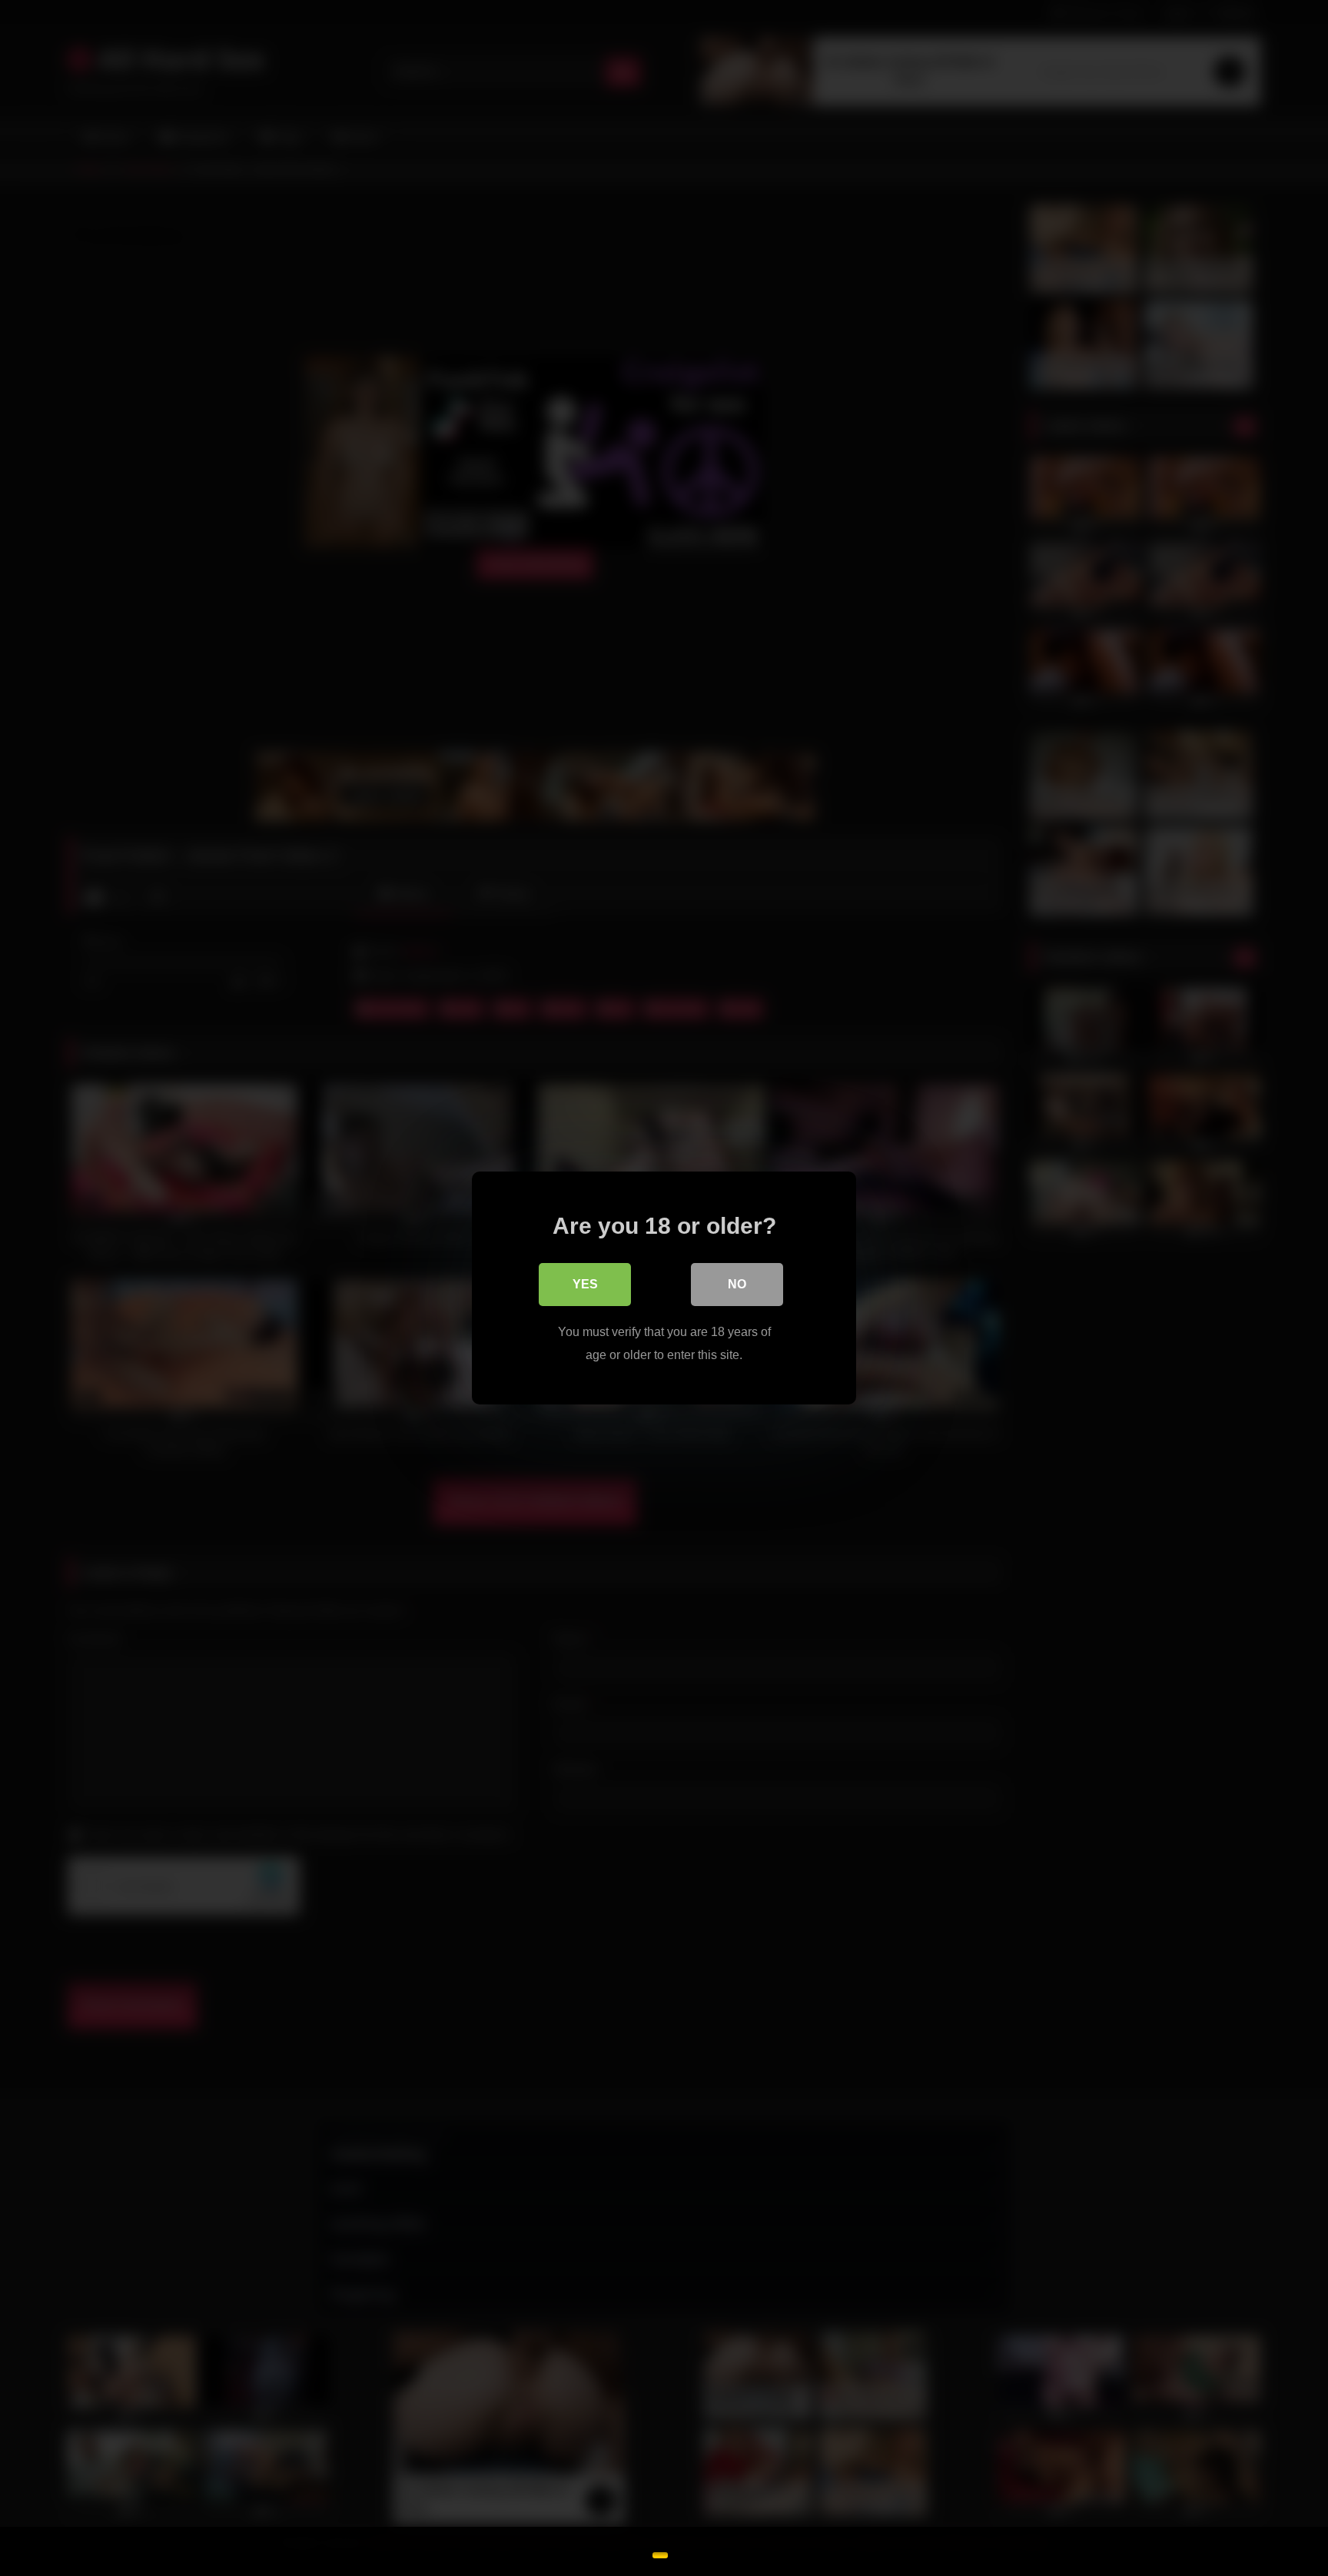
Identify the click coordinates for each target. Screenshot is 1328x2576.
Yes (585, 1284)
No (737, 1284)
